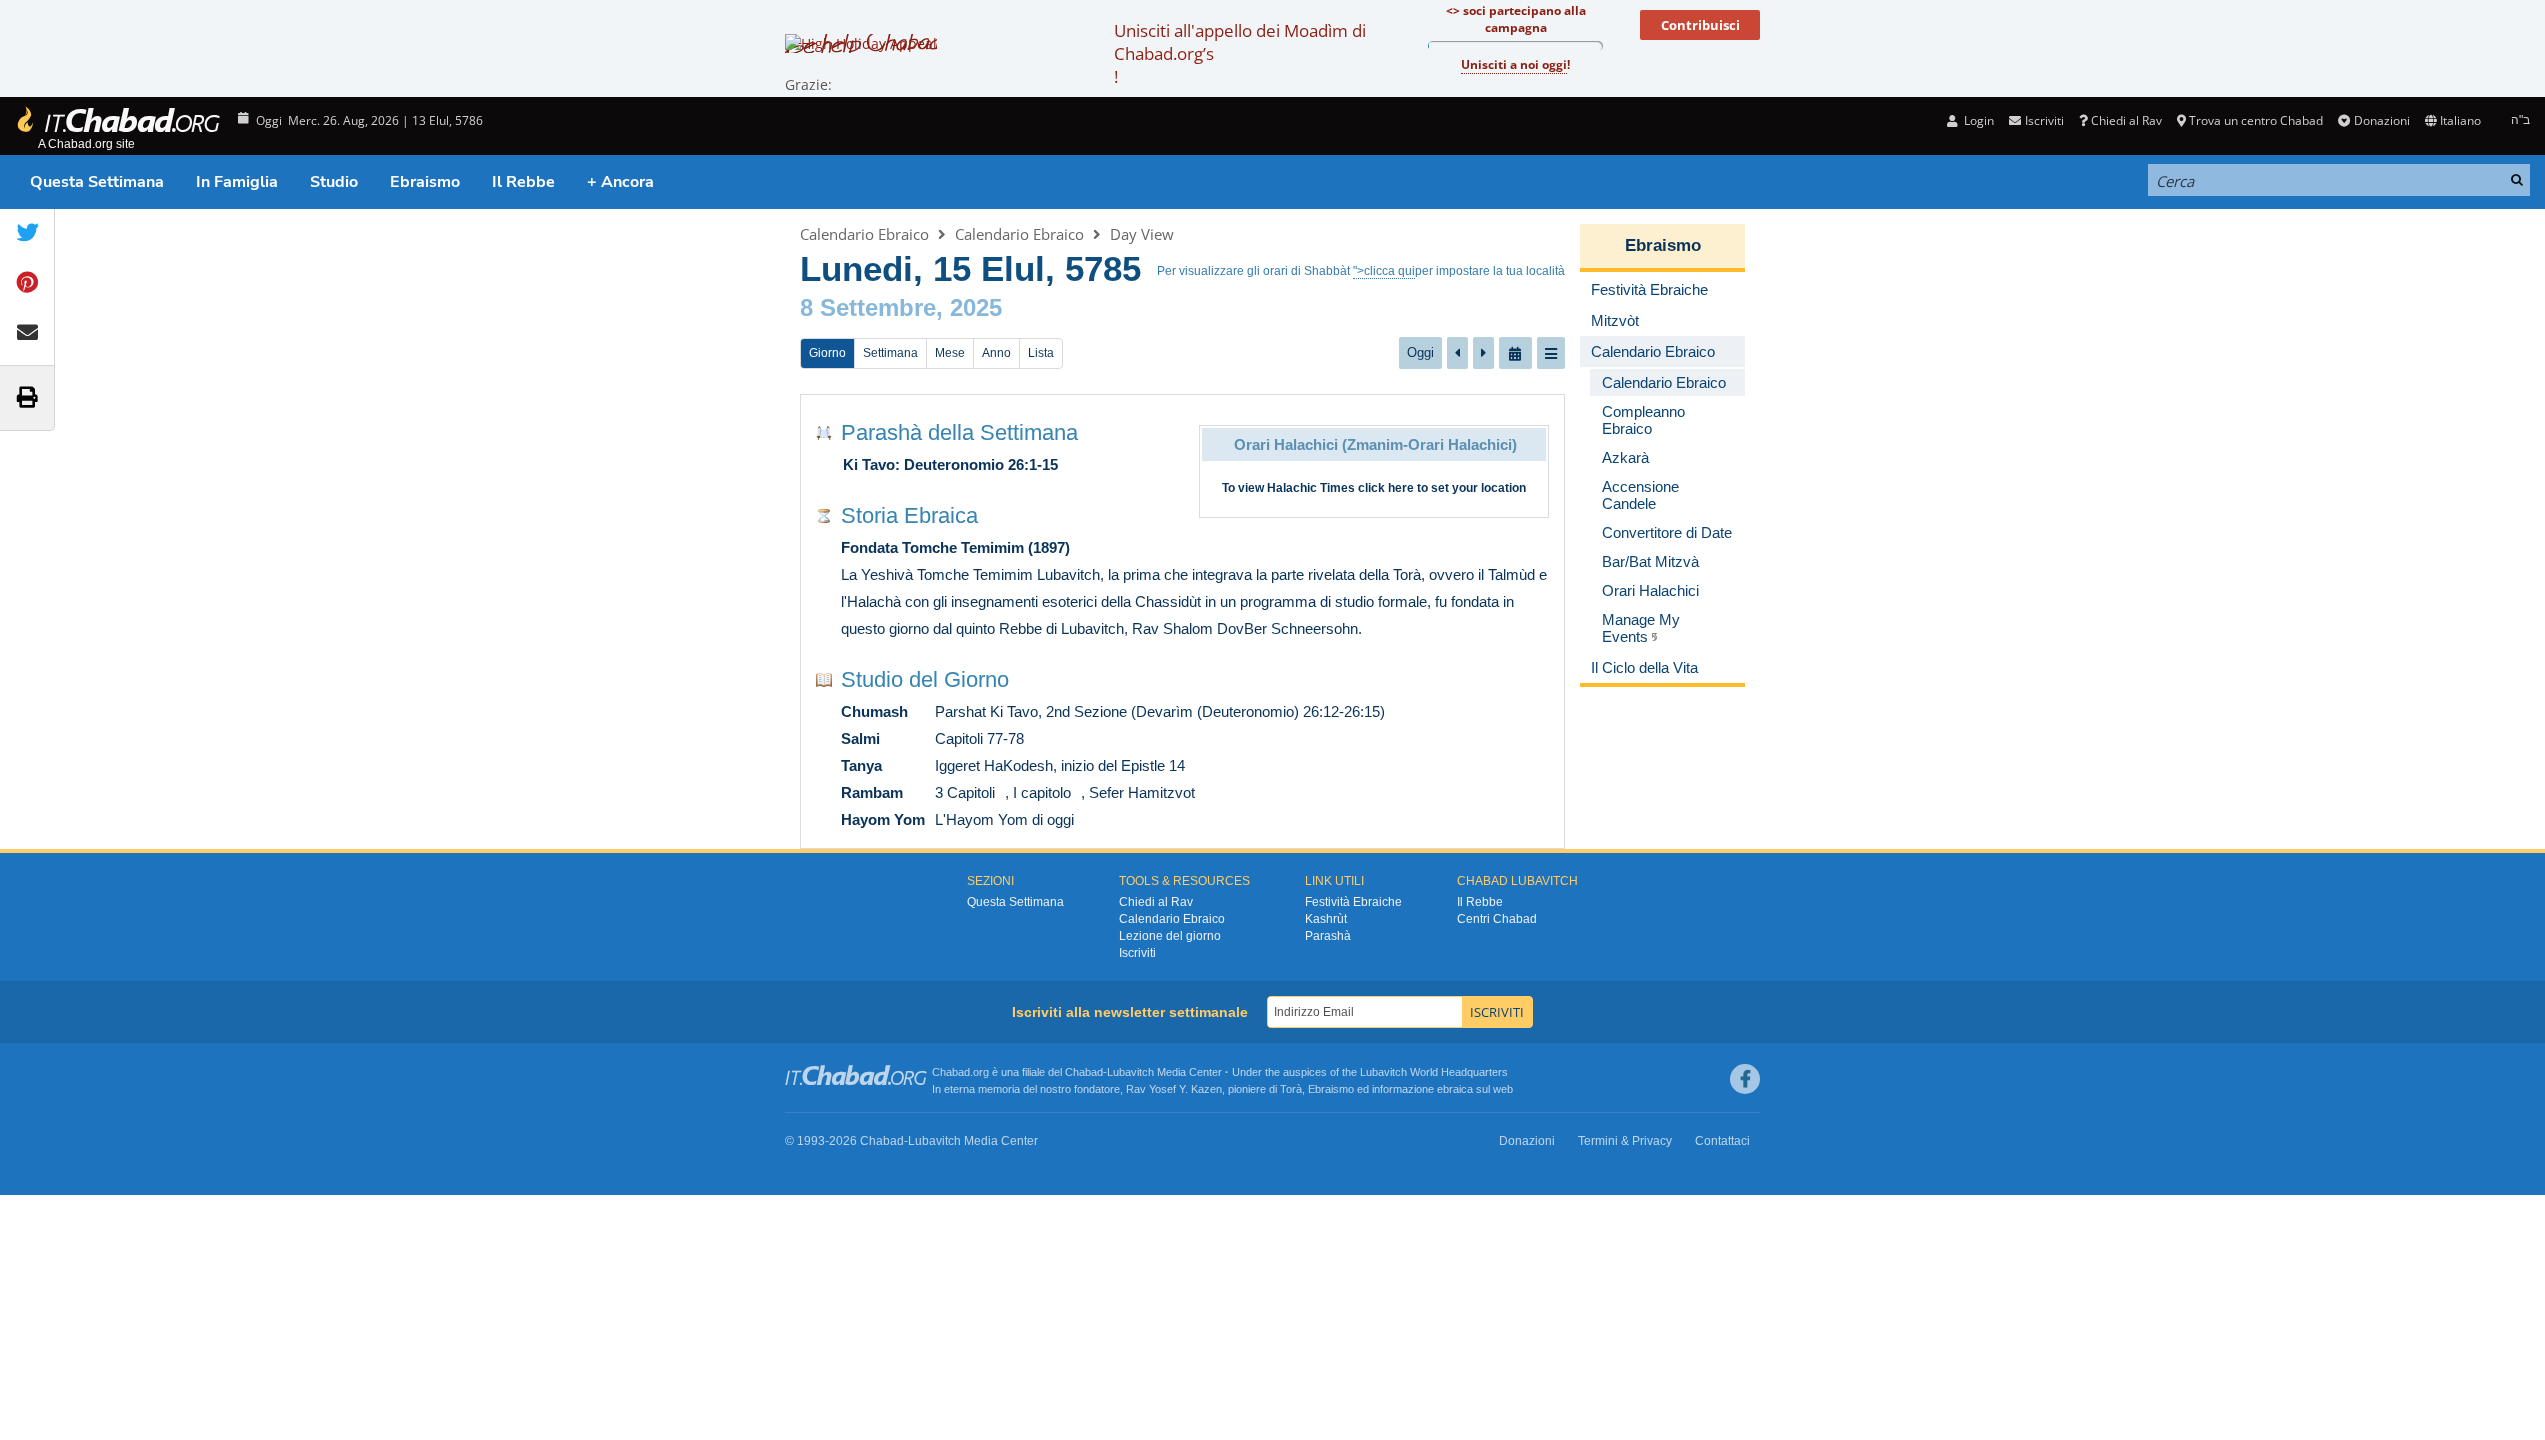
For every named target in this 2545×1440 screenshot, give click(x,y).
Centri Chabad (1497, 919)
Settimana (890, 353)
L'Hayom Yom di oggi (1004, 819)
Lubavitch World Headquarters (1434, 1072)
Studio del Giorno (925, 679)
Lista (1041, 353)
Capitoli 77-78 (979, 738)
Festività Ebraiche (1353, 902)
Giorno (827, 353)
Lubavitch (1130, 1072)
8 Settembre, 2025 (901, 307)
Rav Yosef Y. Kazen (1174, 1089)
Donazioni (2381, 120)
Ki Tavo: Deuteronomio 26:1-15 (950, 464)
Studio (334, 182)
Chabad (1084, 1072)
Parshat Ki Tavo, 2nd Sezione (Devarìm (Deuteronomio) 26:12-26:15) (1160, 711)
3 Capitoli (965, 792)
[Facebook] (1745, 1079)
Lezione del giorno (1170, 936)
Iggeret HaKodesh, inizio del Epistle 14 (1060, 765)
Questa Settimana (97, 182)
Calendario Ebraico (864, 234)
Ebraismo (425, 182)
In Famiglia (237, 182)
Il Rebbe (523, 182)
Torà (1291, 1089)
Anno (996, 353)
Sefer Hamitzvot (1142, 792)
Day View (1142, 234)
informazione (1403, 1089)
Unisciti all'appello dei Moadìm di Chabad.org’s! (1240, 53)
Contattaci (1722, 1141)
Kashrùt (1326, 919)
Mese (950, 353)
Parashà (1328, 936)
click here (1386, 488)
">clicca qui (1384, 271)
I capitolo (1042, 792)
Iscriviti (1137, 953)
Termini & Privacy (1625, 1141)
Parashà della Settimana (959, 432)
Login (1977, 120)
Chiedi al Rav (2126, 120)
